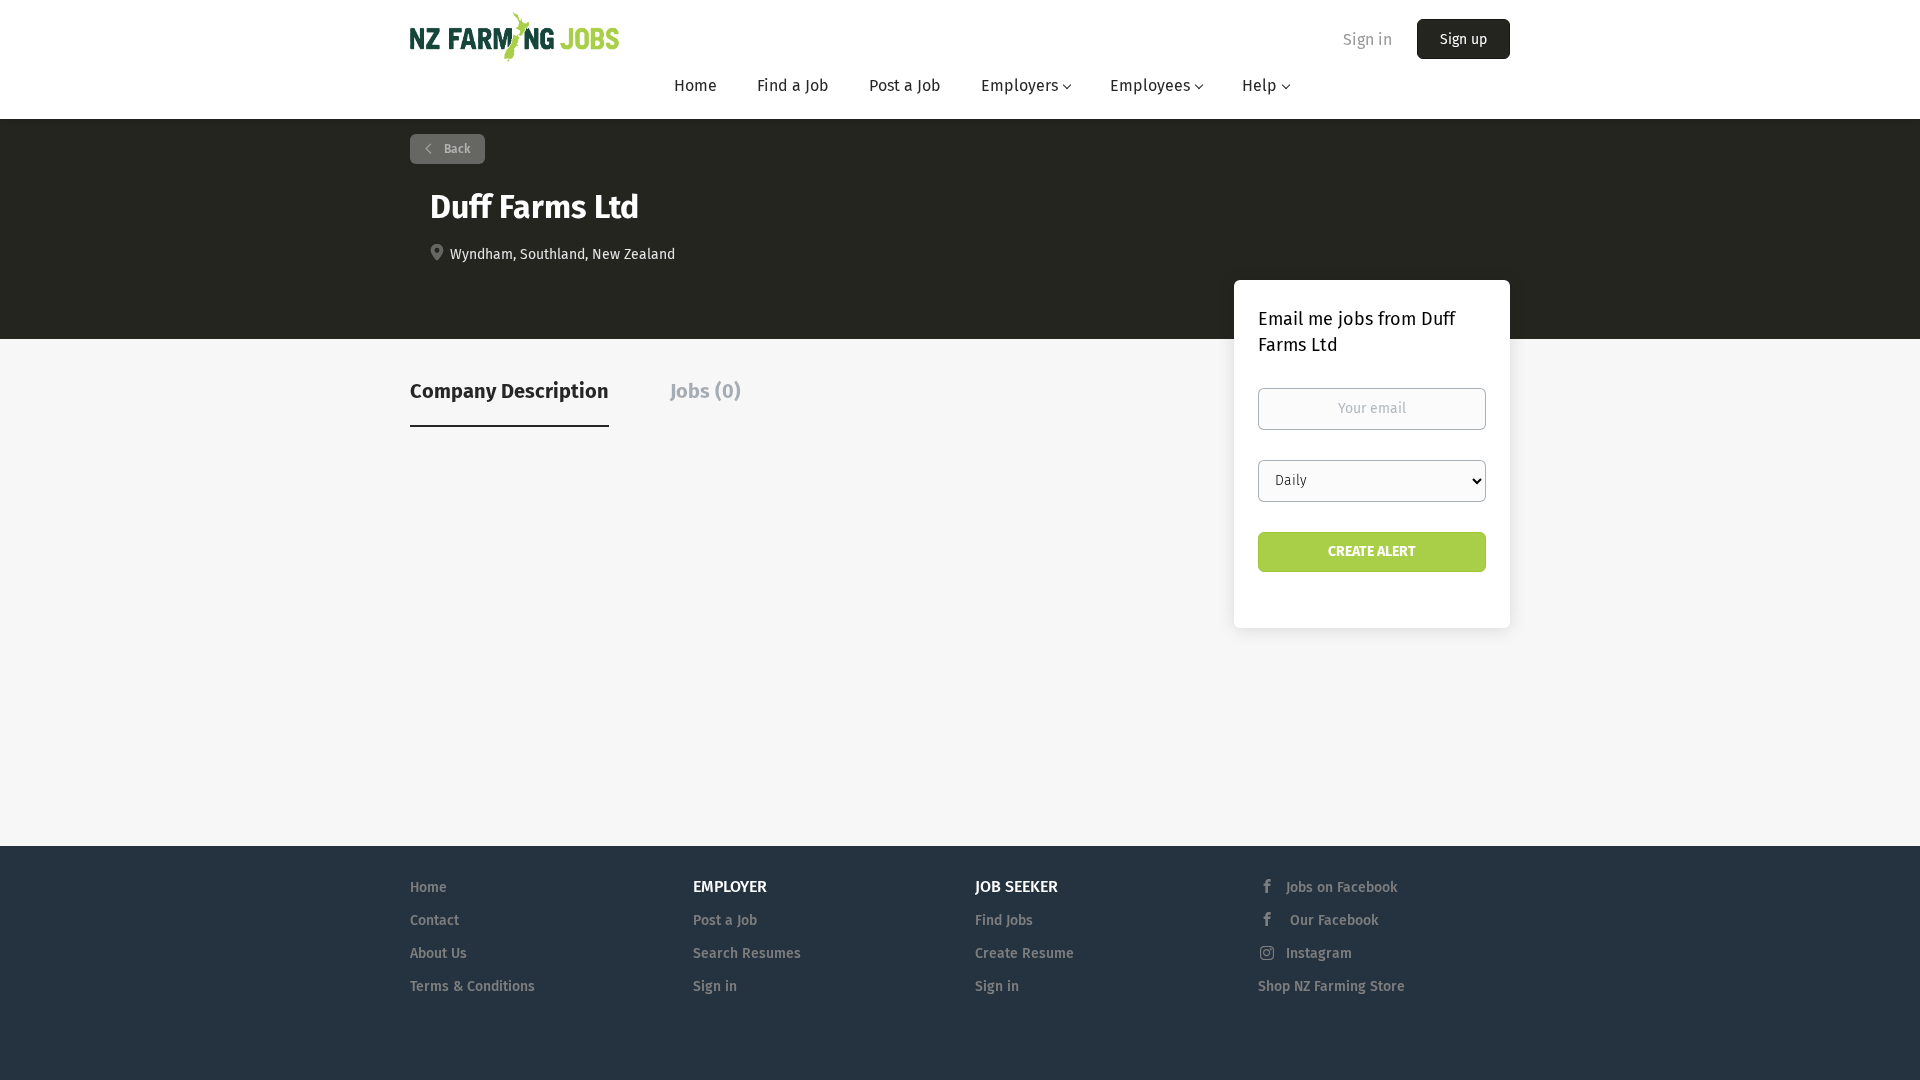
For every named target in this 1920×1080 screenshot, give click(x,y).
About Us (438, 953)
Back (455, 149)
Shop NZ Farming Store (1331, 986)
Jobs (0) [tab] (705, 391)
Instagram (1319, 953)
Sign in (1367, 39)
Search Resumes (747, 953)
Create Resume (1024, 953)
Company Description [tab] (509, 391)
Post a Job (725, 920)
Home (428, 887)
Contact (434, 920)
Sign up (1463, 39)
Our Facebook (1332, 920)
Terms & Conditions (472, 986)
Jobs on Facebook (1341, 887)
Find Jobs (1004, 920)
